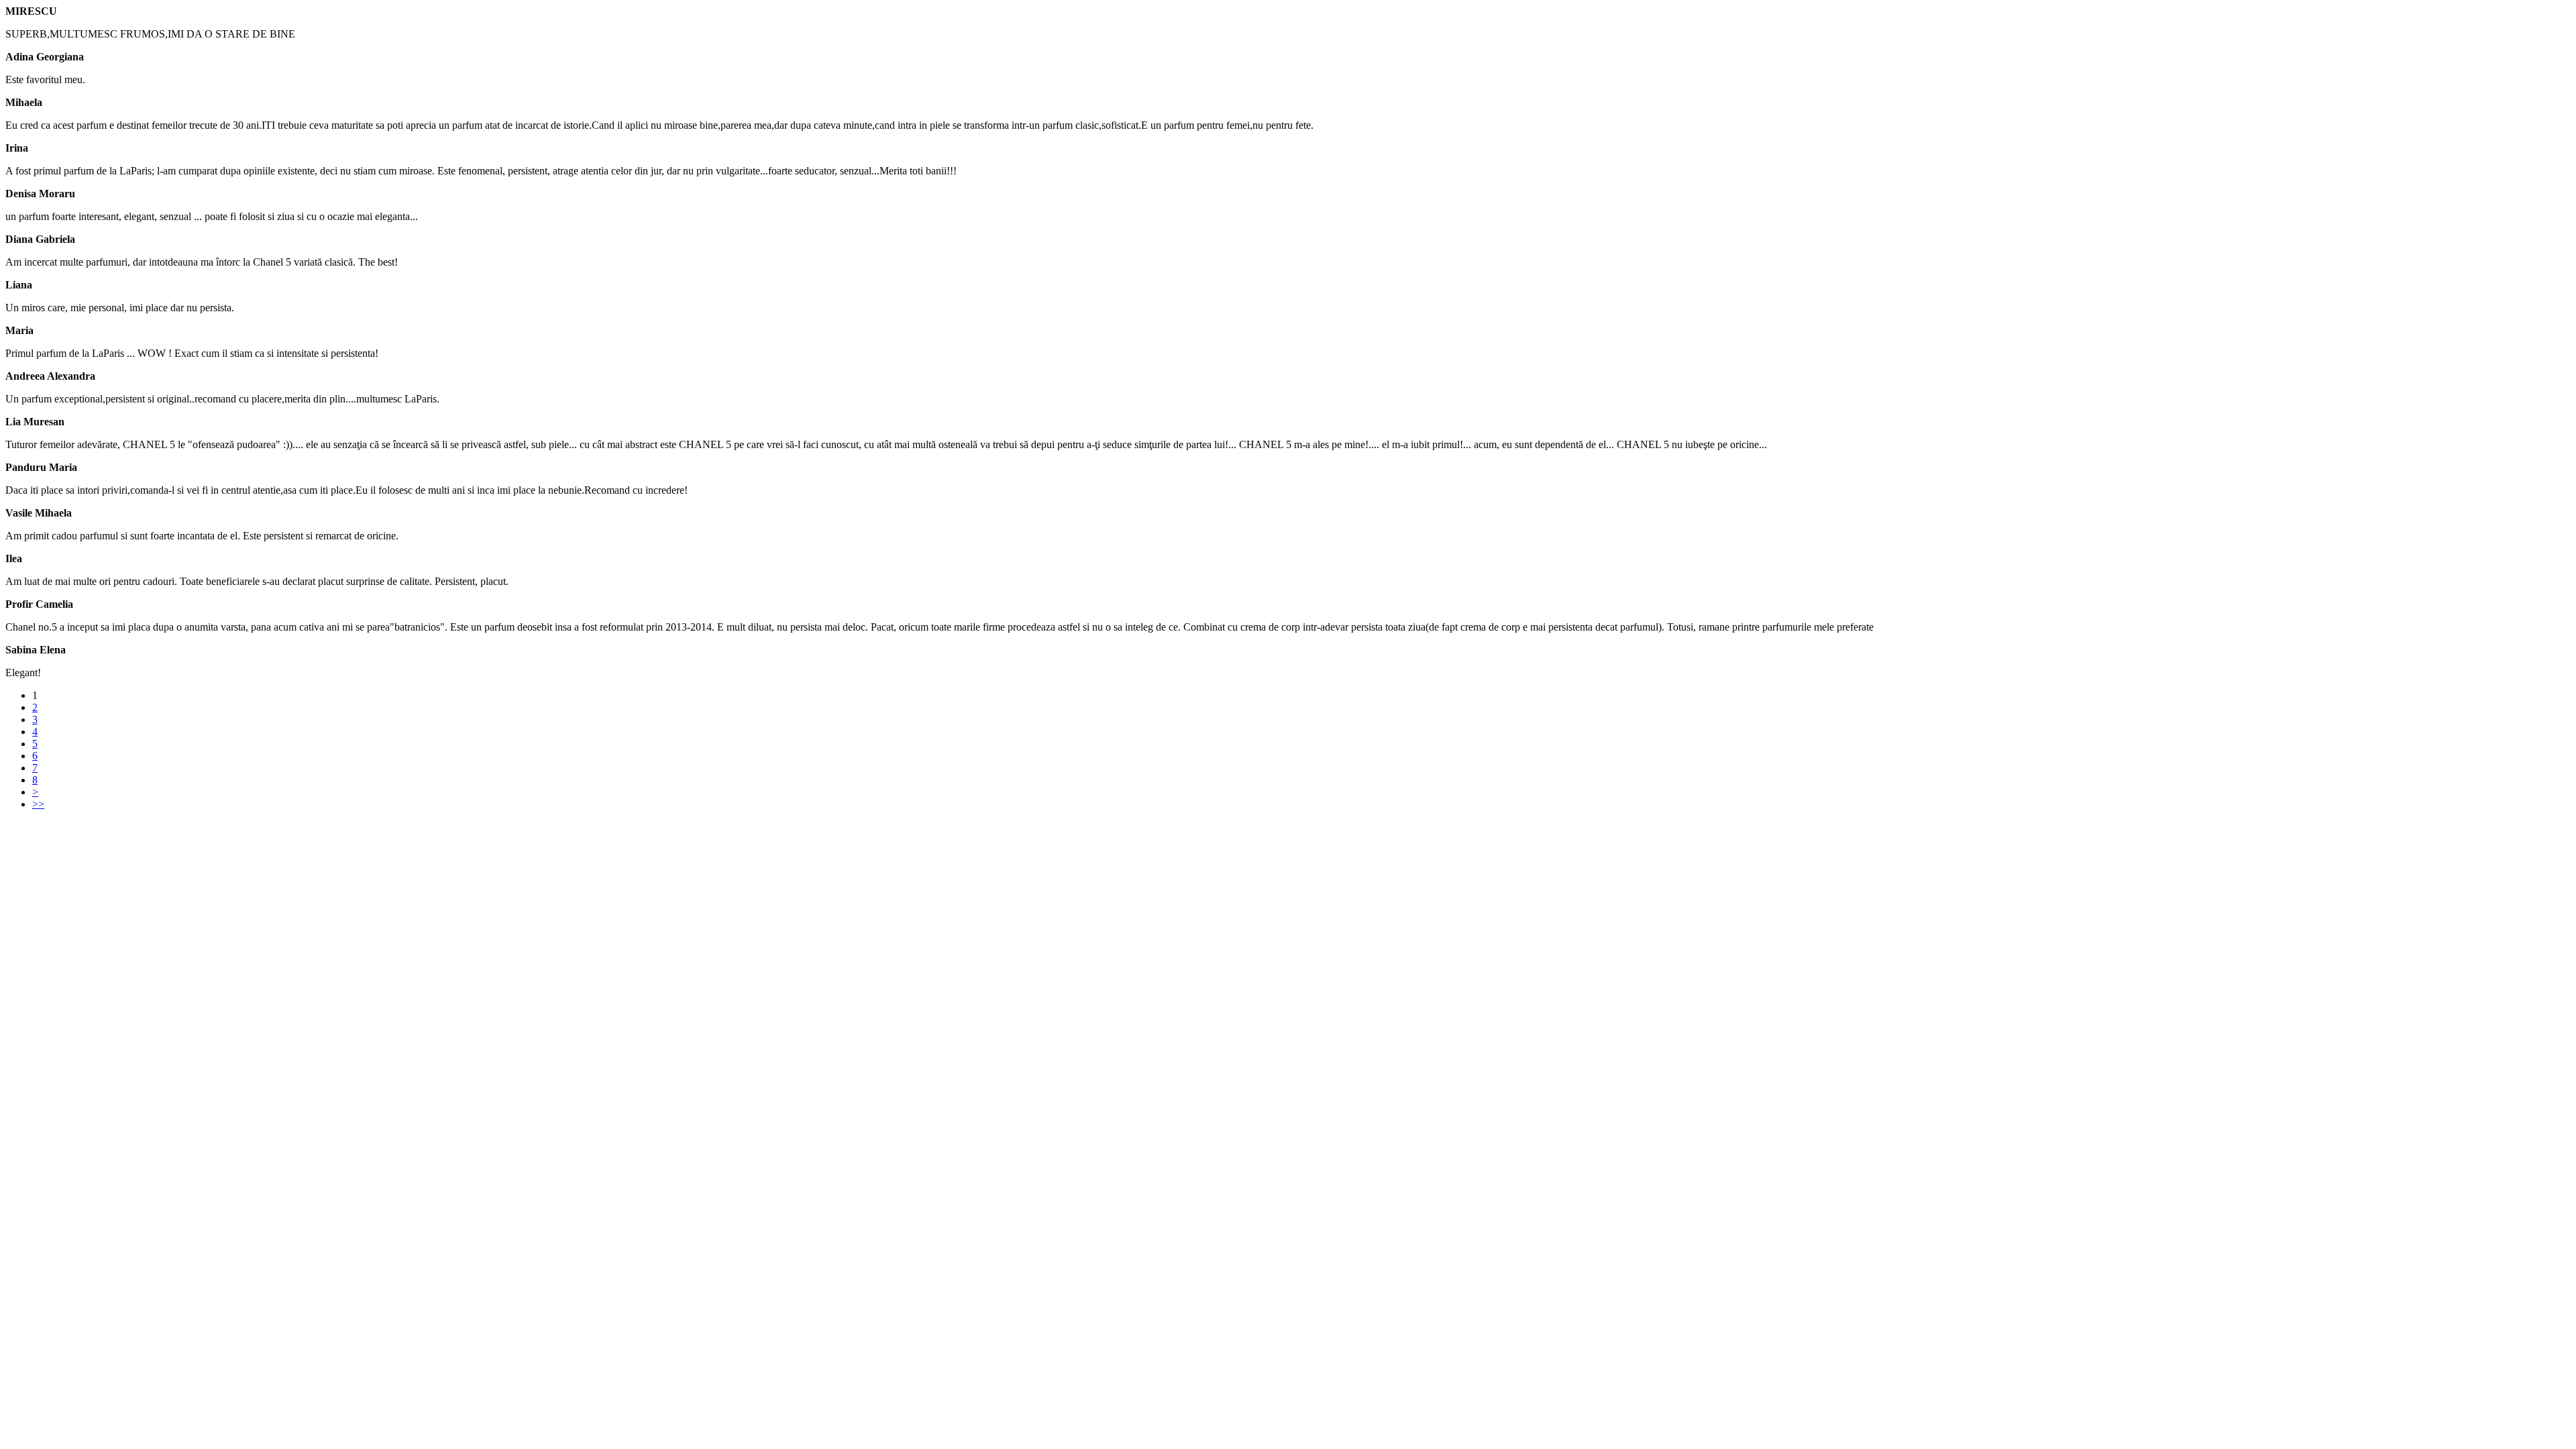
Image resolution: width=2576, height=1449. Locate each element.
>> (38, 804)
